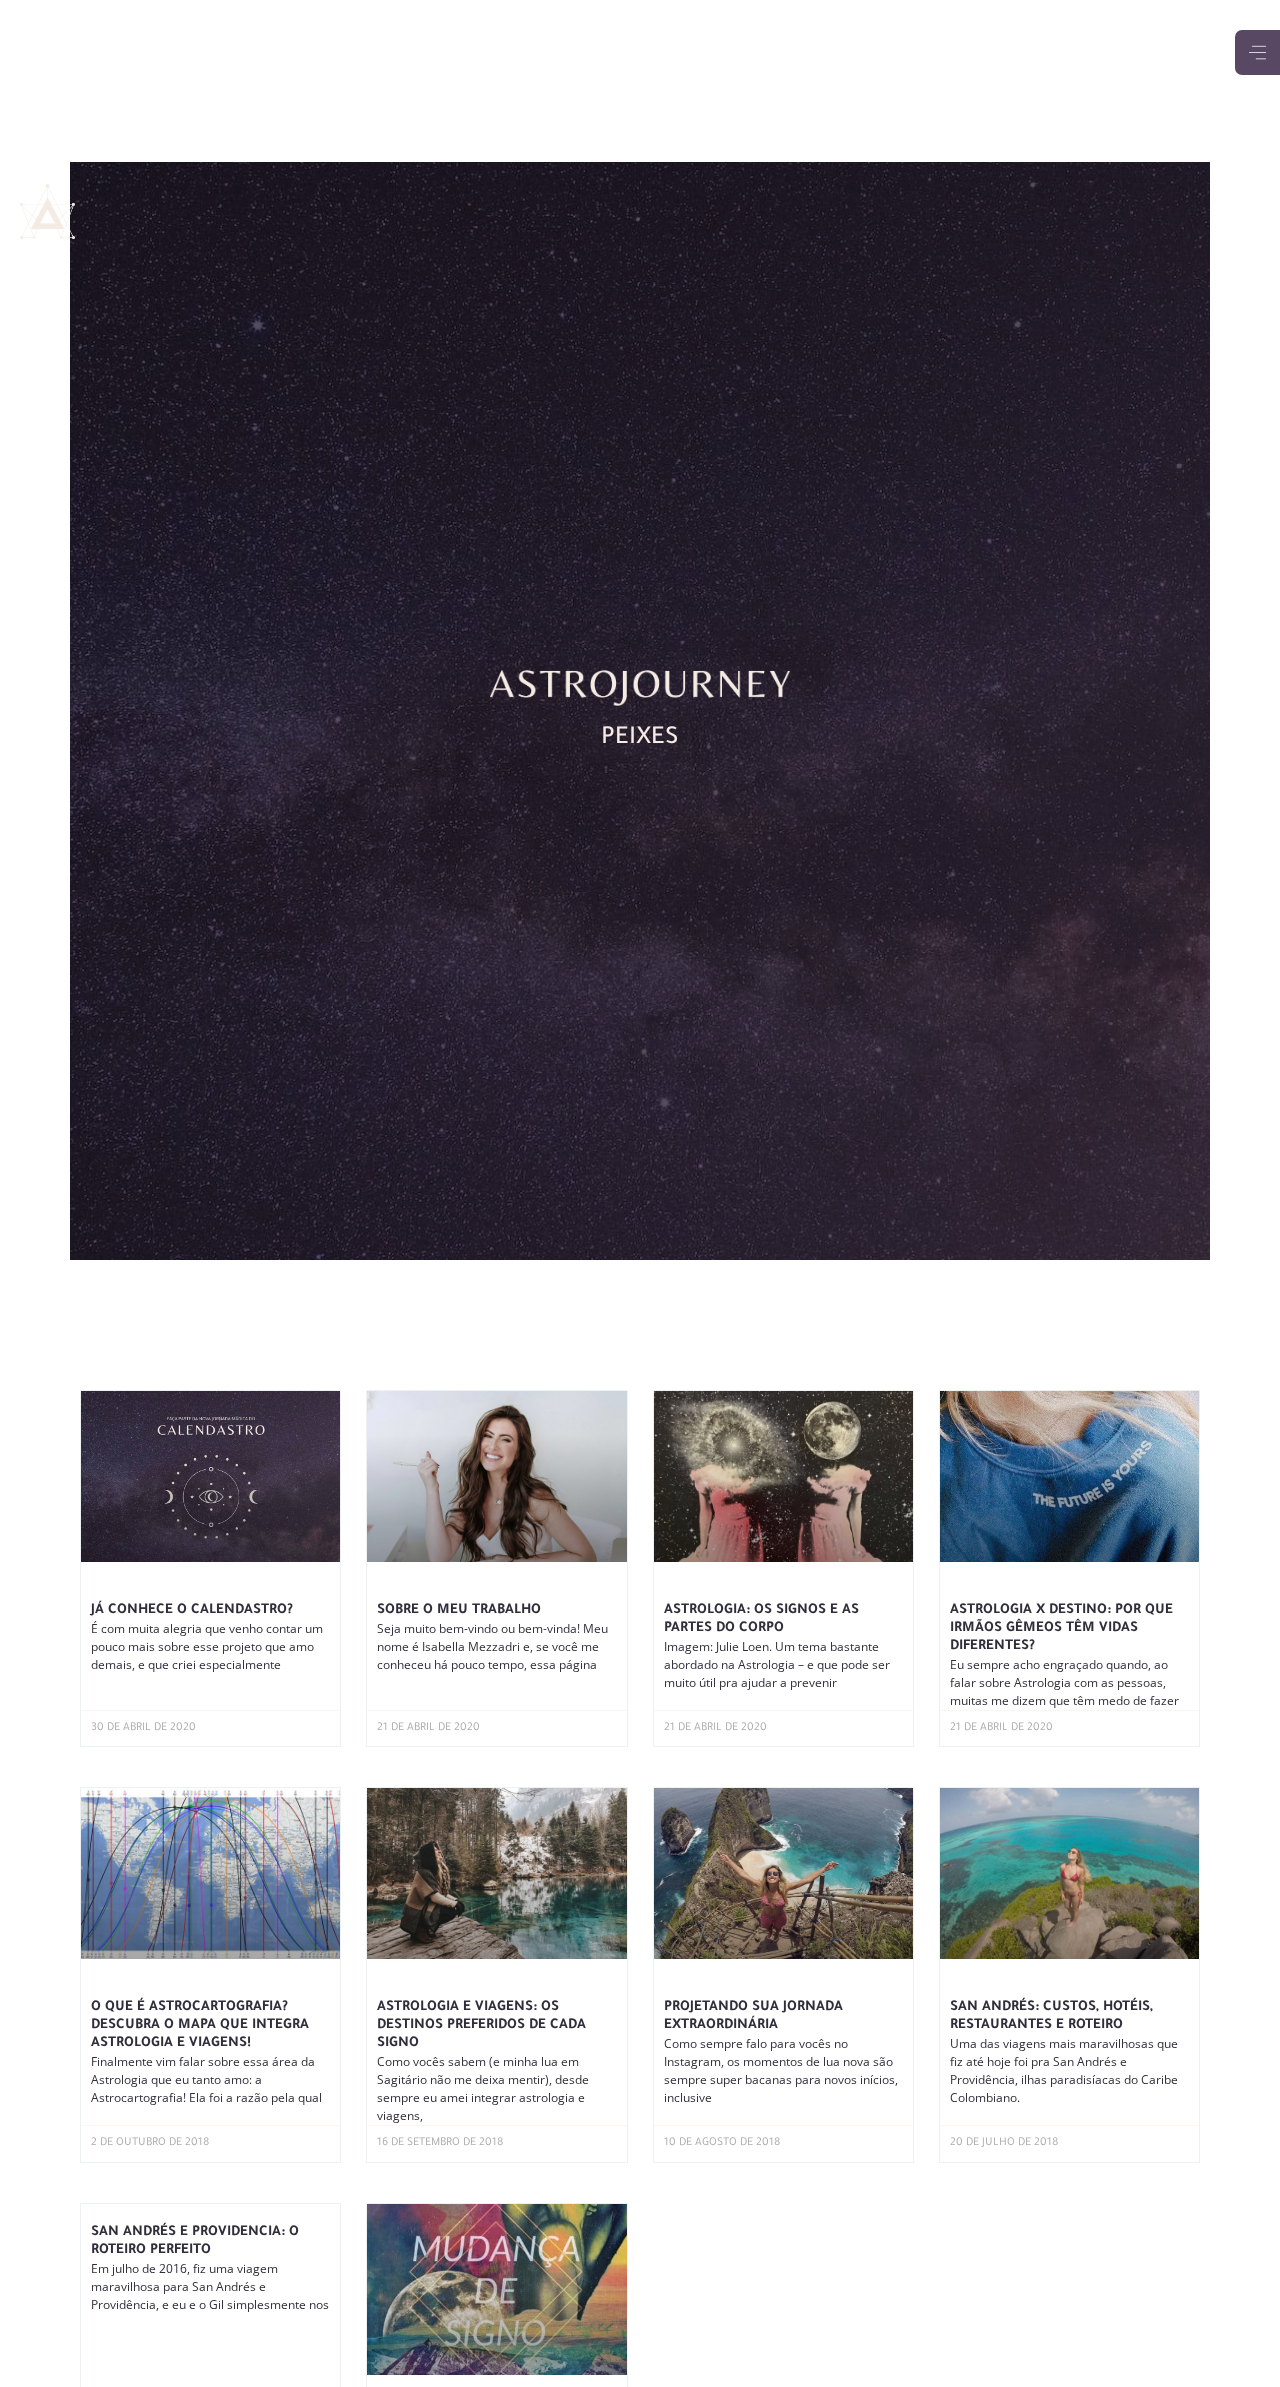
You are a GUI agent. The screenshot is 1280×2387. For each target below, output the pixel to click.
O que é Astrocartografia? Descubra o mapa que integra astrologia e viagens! (200, 2025)
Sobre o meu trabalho (459, 1610)
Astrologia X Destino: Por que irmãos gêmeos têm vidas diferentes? (1061, 1628)
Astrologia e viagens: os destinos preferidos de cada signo (481, 2025)
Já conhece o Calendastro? (192, 1610)
